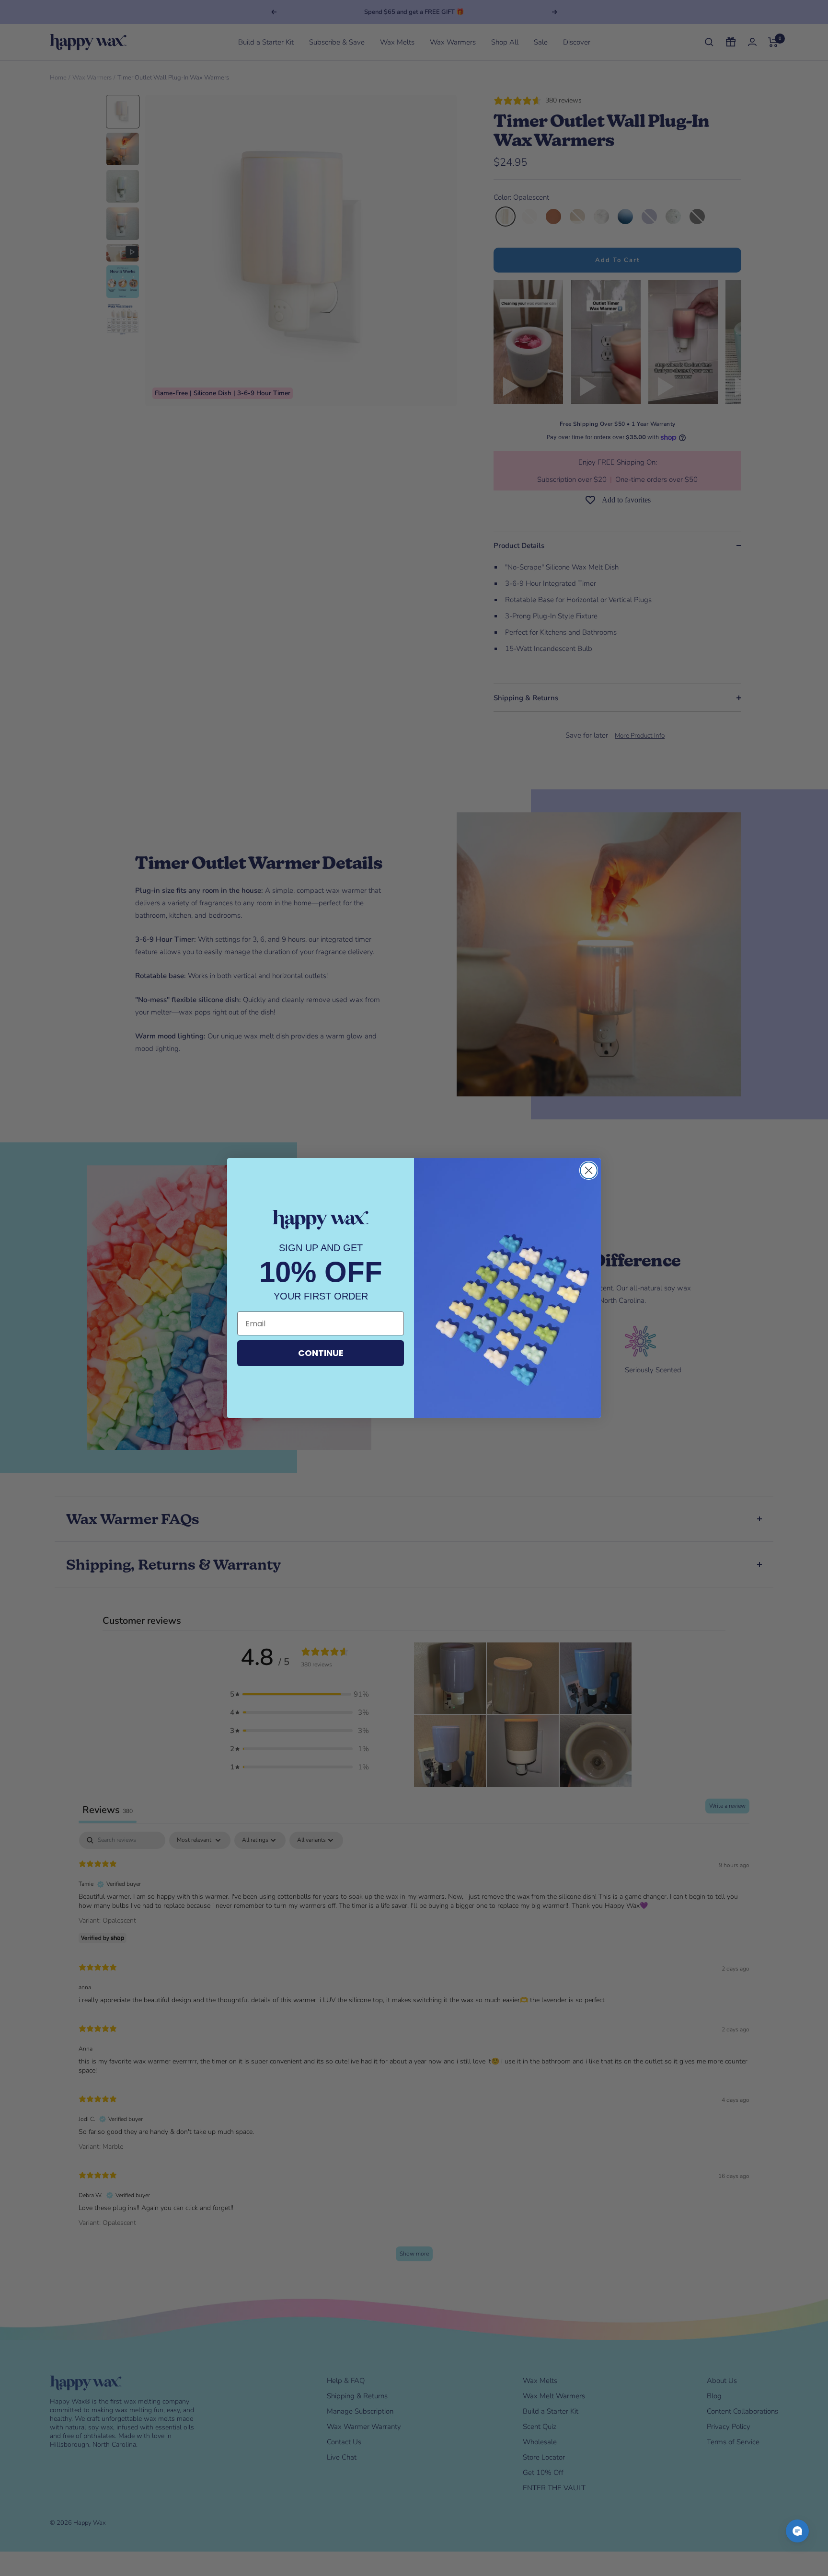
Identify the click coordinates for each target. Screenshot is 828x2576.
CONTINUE (321, 1353)
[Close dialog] (589, 1170)
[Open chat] (797, 2531)
